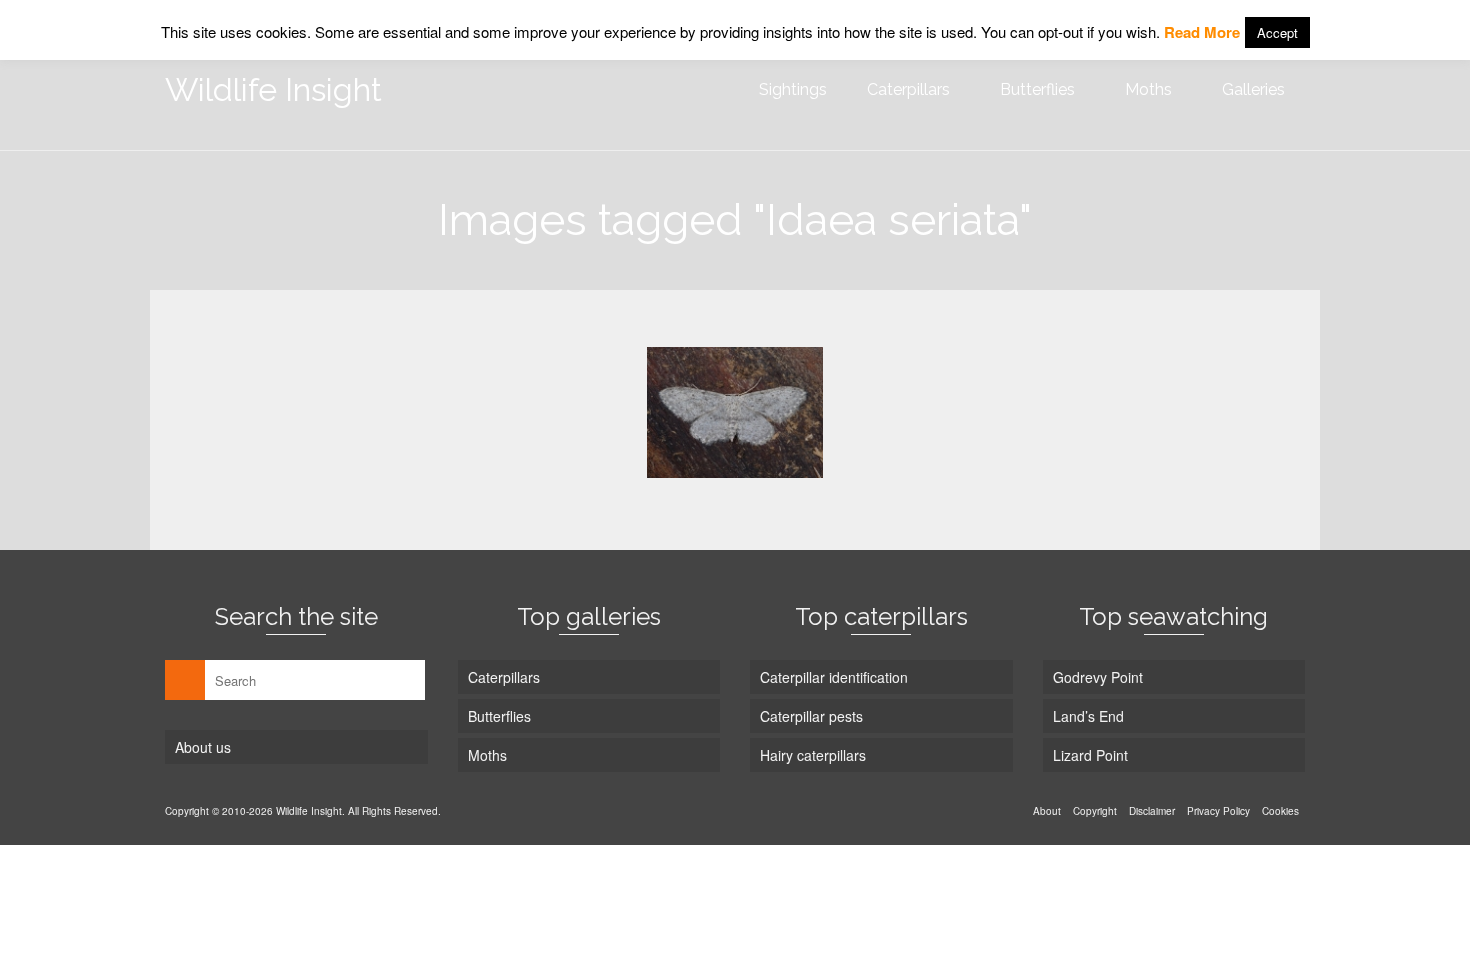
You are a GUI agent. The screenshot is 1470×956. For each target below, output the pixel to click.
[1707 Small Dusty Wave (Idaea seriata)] (735, 412)
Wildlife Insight (273, 89)
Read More (1202, 32)
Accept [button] (1277, 32)
